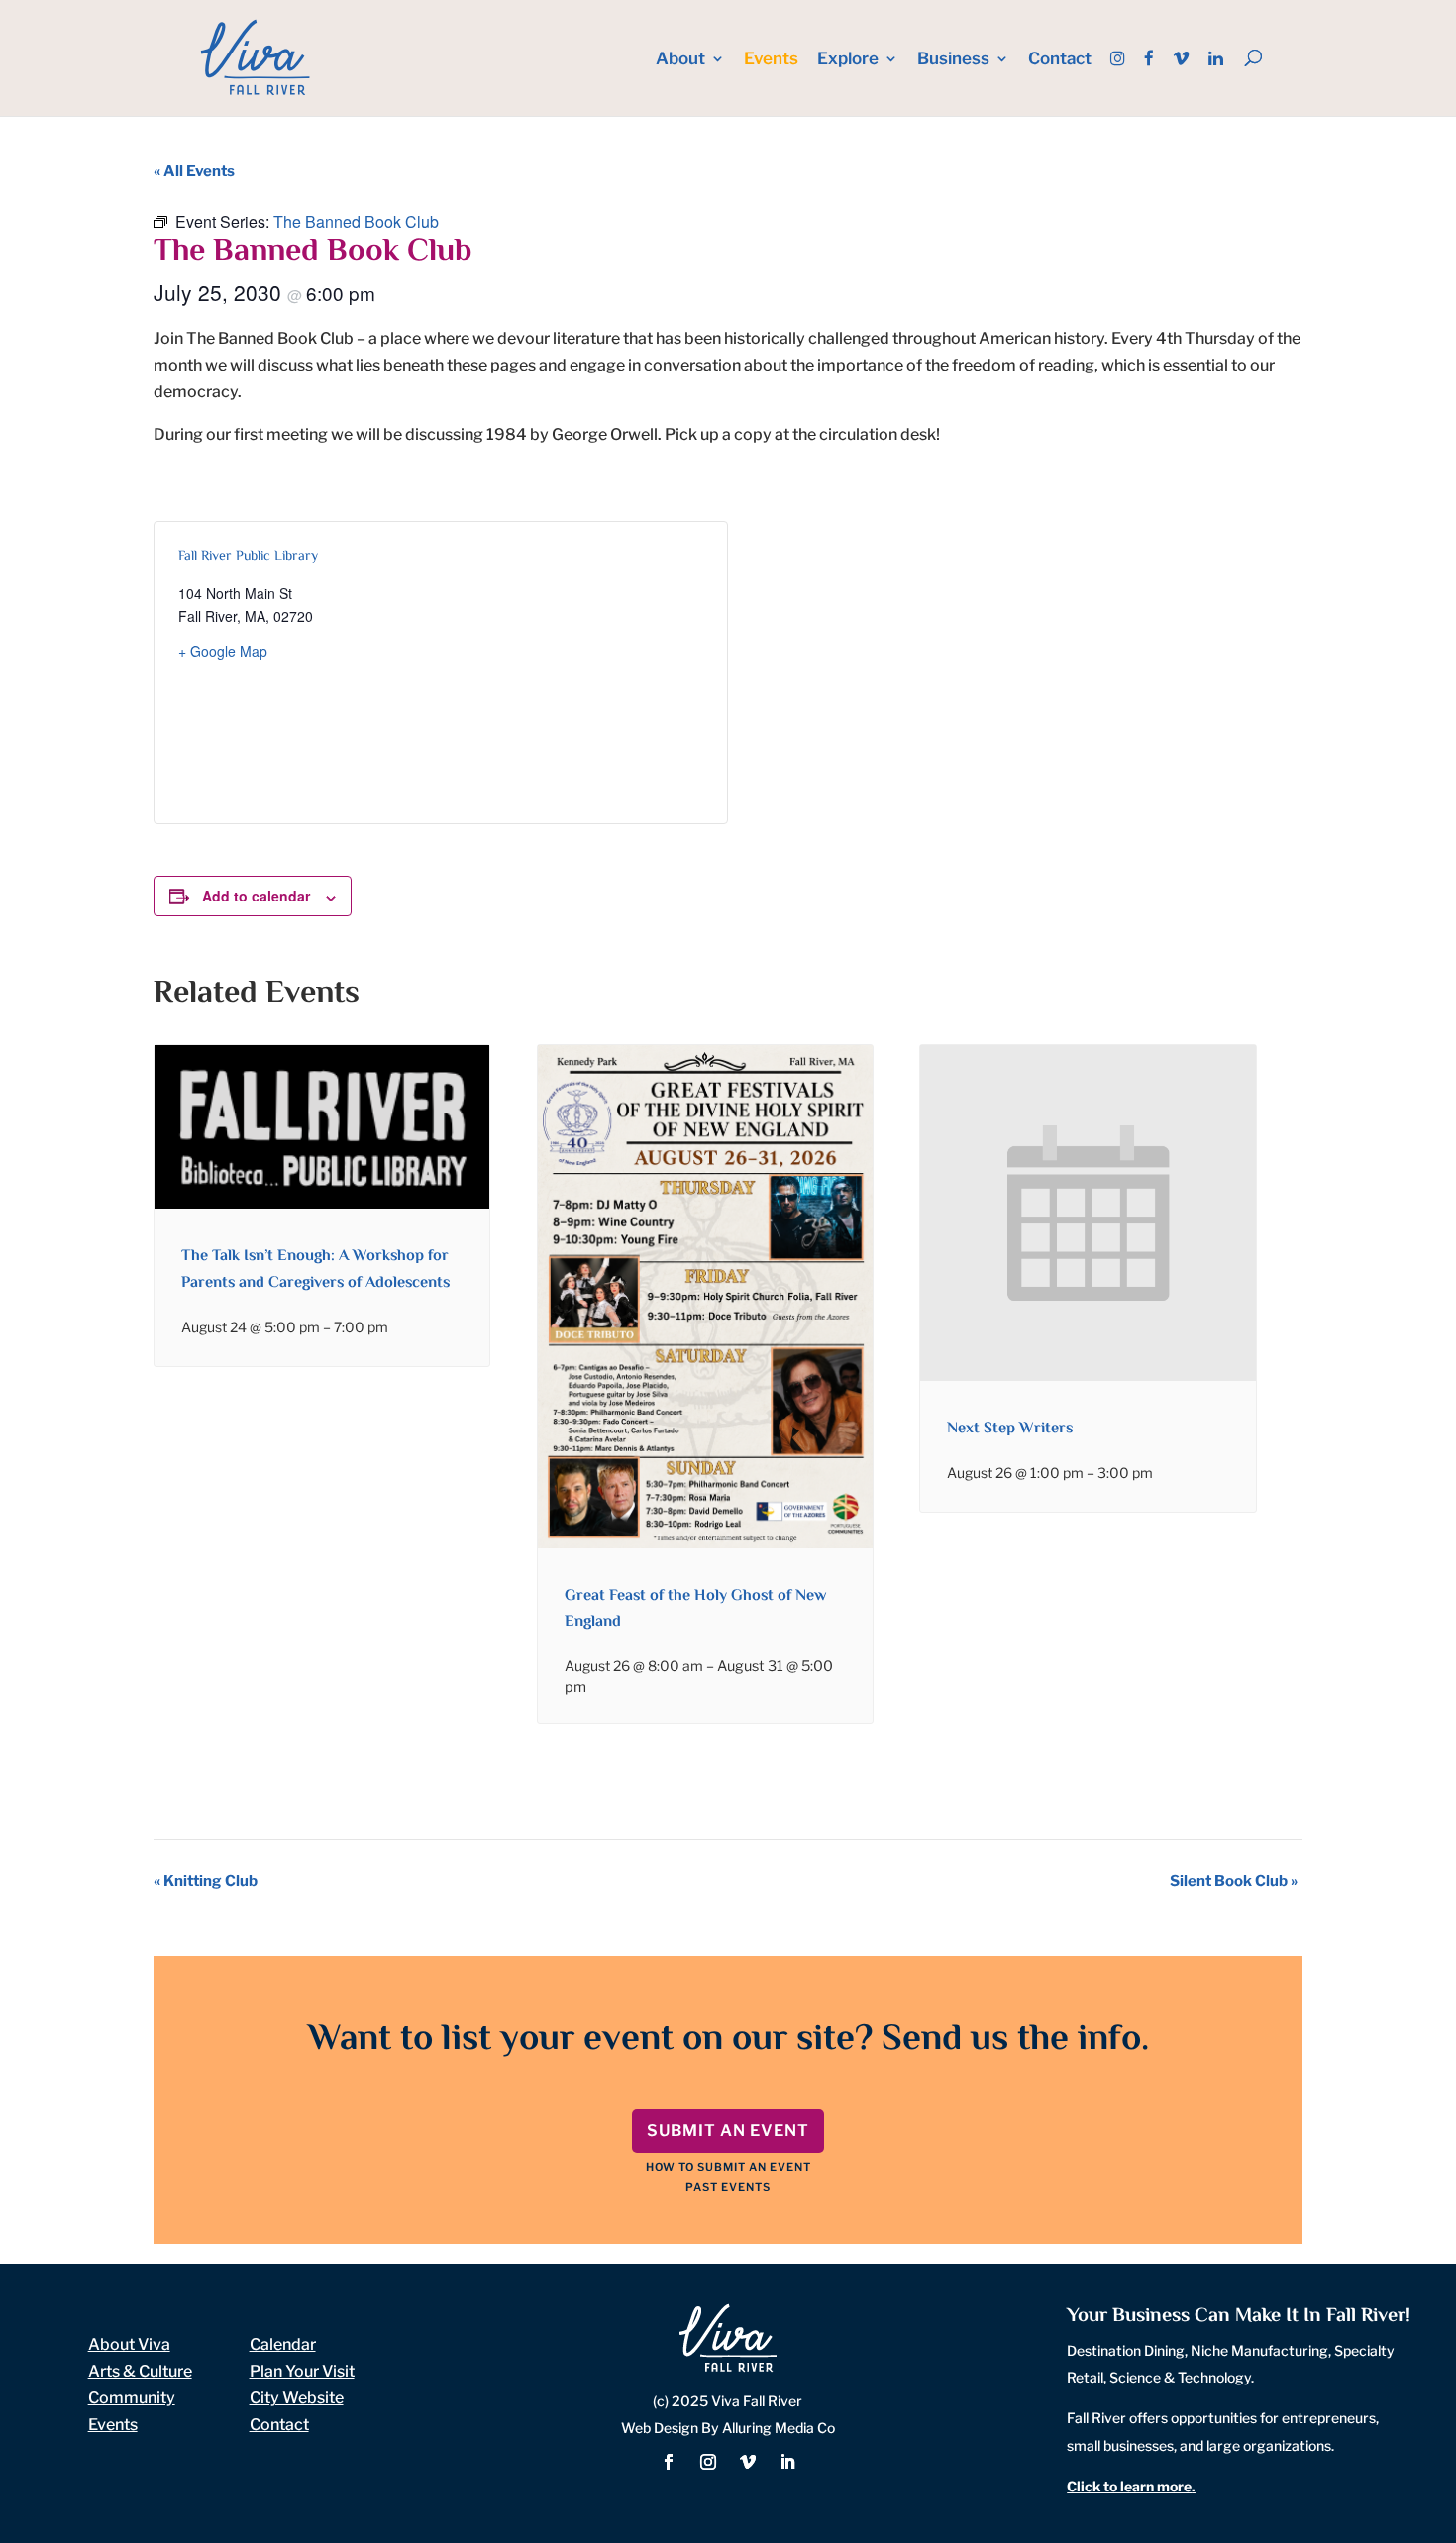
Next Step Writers (1010, 1429)
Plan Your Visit (302, 2371)
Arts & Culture (140, 2371)
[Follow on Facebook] (669, 2462)
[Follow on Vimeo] (748, 2462)
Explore (848, 60)
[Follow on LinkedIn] (787, 2462)
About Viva (129, 2344)
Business (953, 60)
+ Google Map (223, 651)
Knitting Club (206, 1881)
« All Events (194, 171)
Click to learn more (1129, 2486)
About (680, 60)
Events (771, 60)
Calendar (283, 2344)
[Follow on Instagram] (708, 2462)
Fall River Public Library (248, 557)
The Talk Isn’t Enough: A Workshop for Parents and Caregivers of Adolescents (315, 1270)
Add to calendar (256, 896)
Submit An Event (728, 2130)
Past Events (728, 2187)
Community (132, 2398)
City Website (297, 2398)
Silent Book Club (1234, 1881)
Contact (1060, 60)
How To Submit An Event (728, 2167)
